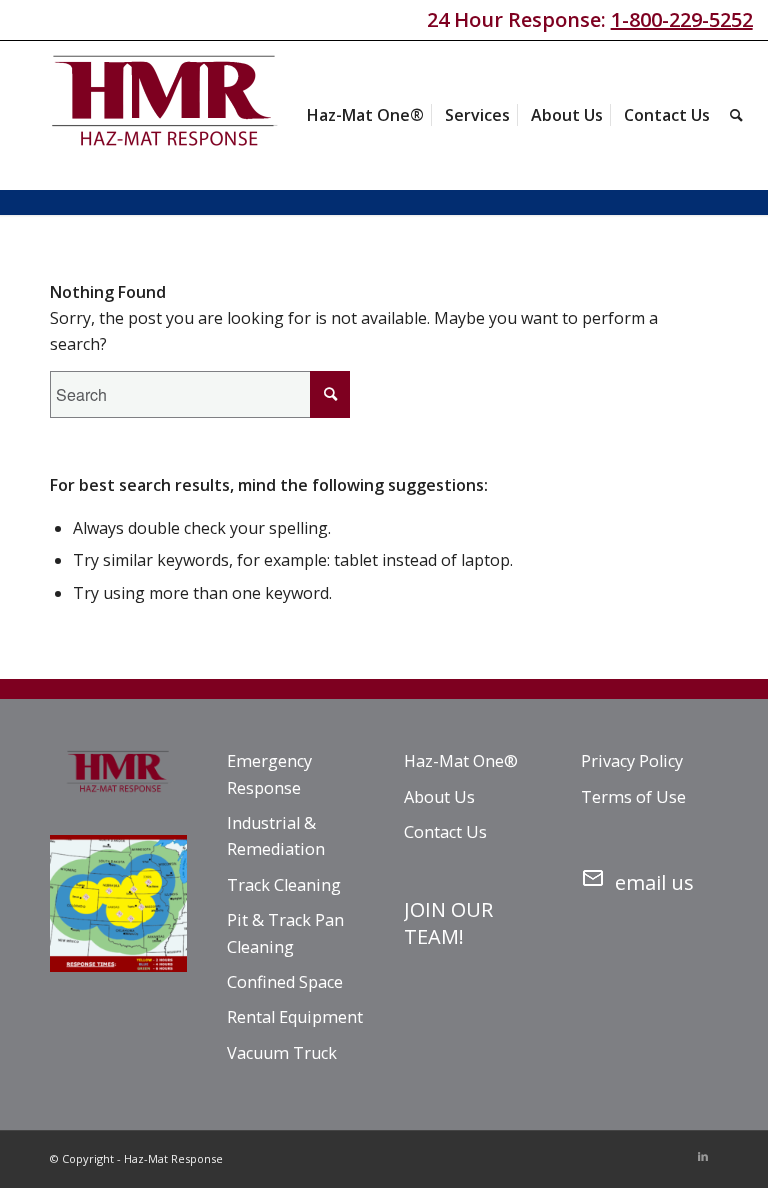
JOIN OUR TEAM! (448, 922)
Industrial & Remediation (276, 836)
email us (654, 882)
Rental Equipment (295, 1017)
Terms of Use (633, 797)
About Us (439, 797)
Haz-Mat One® (461, 761)
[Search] (736, 115)
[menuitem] (365, 115)
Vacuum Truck (282, 1053)
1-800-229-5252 (682, 19)
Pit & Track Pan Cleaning (285, 933)
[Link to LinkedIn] (703, 1156)
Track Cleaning (284, 885)
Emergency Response (269, 774)
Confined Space (285, 982)
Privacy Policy (632, 761)
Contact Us (445, 832)
